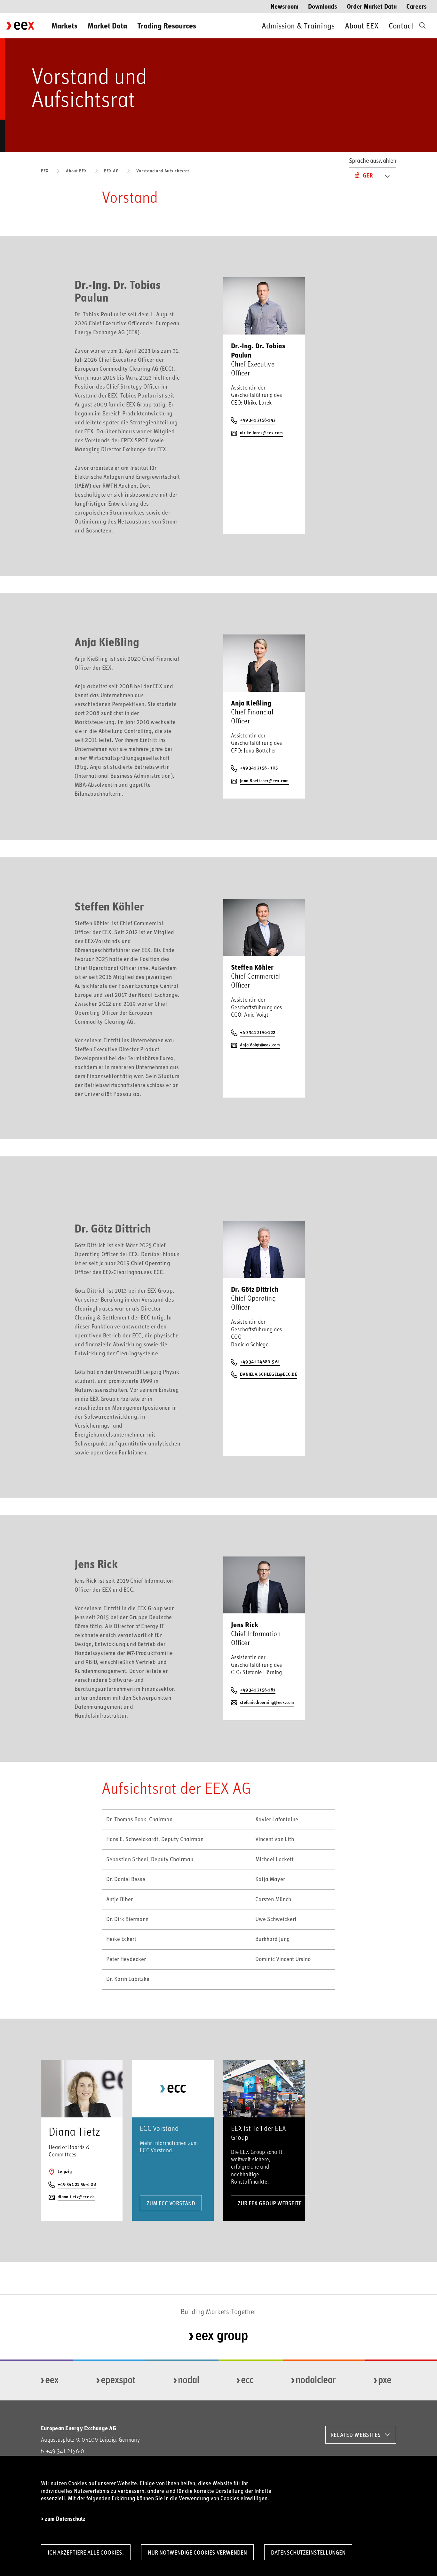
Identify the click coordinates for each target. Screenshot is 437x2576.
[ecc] (245, 2381)
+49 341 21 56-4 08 (77, 2184)
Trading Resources (167, 25)
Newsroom (285, 6)
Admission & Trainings (298, 25)
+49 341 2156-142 (258, 420)
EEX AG (111, 171)
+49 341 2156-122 (258, 1032)
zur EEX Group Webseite (270, 2203)
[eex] (50, 2381)
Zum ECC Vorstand (171, 2203)
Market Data (107, 25)
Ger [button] (368, 175)
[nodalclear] (314, 2381)
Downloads (323, 6)
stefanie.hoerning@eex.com (267, 1702)
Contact (401, 25)
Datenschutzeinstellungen (308, 2552)
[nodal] (186, 2381)
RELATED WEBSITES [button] (356, 2435)
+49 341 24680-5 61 (260, 1362)
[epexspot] (116, 2381)
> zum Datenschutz (63, 2519)
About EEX (362, 25)
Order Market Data (372, 6)
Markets (64, 25)
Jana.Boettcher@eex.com (264, 780)
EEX (45, 171)
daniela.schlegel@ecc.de (269, 1374)
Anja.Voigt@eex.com (260, 1045)
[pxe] (383, 2381)
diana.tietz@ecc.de (76, 2197)
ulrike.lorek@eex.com (261, 433)
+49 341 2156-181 (258, 1690)
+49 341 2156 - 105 (259, 768)
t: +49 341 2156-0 (63, 2451)
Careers (417, 6)
